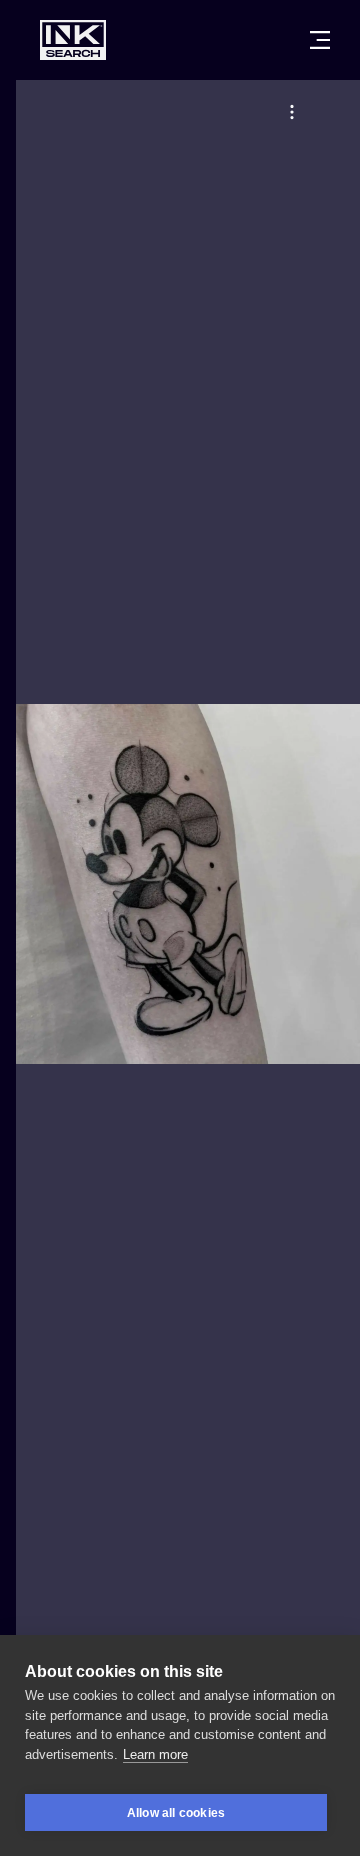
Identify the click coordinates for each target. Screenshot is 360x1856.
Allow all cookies (176, 1813)
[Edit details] (292, 112)
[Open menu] (320, 40)
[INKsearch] (73, 40)
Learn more (155, 1754)
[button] (292, 112)
